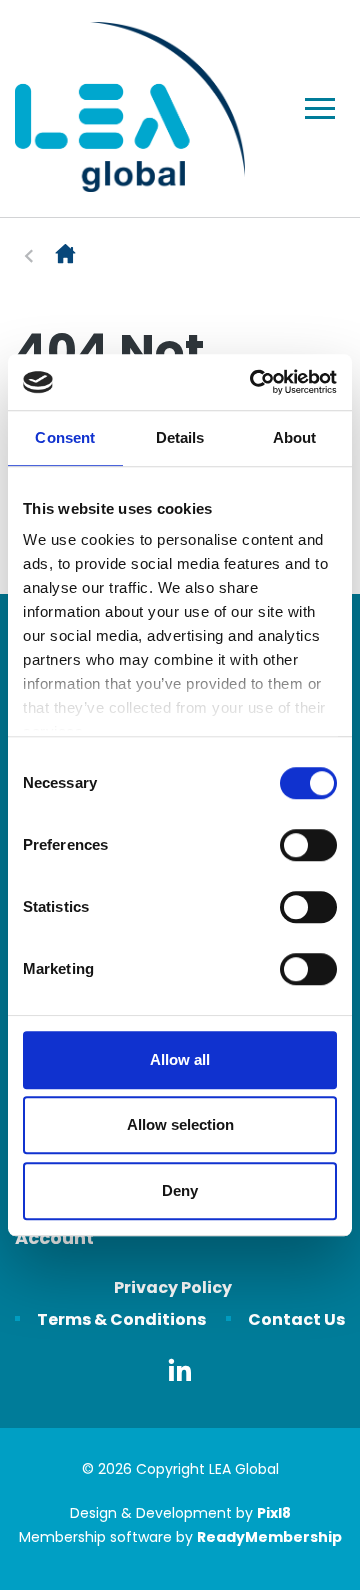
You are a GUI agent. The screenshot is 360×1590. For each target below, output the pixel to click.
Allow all (180, 1059)
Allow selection (180, 1124)
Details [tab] (180, 437)
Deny (180, 1190)
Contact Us (296, 1319)
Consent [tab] (65, 437)
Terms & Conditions (121, 1319)
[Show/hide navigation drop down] (320, 108)
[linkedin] (180, 1370)
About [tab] (295, 437)
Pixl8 (274, 1513)
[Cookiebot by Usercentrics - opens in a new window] (254, 382)
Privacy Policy (173, 1287)
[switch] (308, 845)
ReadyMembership (269, 1537)
